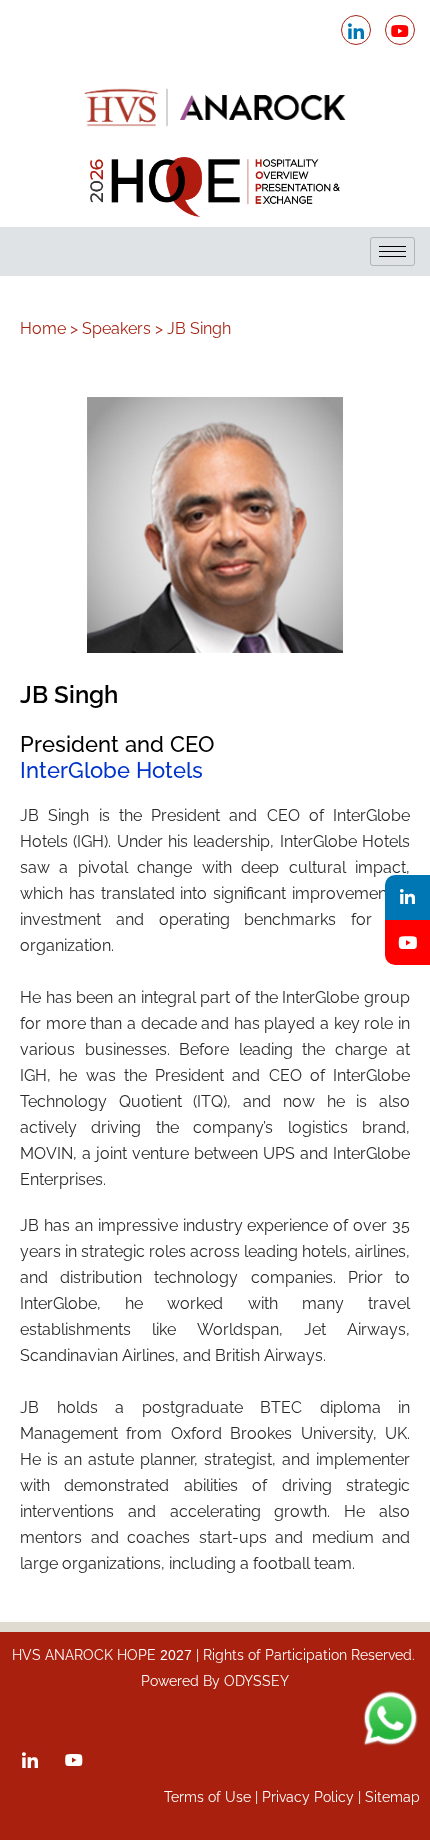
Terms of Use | (213, 1797)
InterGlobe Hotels (111, 770)
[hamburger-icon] (392, 251)
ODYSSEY (256, 1681)
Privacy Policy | (313, 1797)
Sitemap (392, 1797)
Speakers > (122, 328)
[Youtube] (400, 30)
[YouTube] (407, 942)
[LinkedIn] (356, 30)
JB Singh (199, 328)
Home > (49, 328)
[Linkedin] (407, 897)
